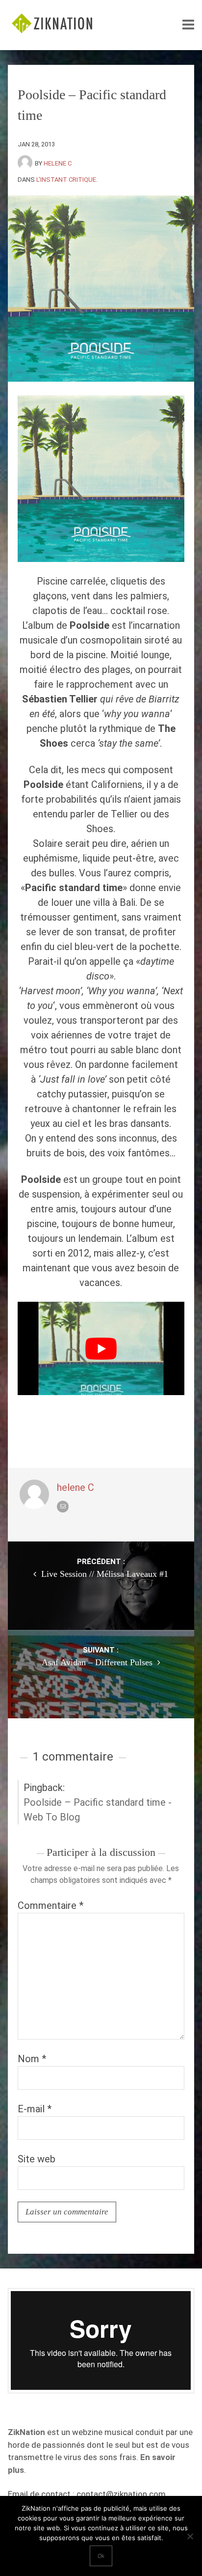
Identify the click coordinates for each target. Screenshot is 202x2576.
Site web (37, 2159)
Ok (101, 2556)
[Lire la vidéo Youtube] (101, 1349)
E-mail (35, 2109)
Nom (32, 2059)
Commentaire (50, 1905)
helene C (58, 163)
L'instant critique (66, 180)
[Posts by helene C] (26, 163)
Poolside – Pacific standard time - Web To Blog (98, 1810)
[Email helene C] (63, 1507)
